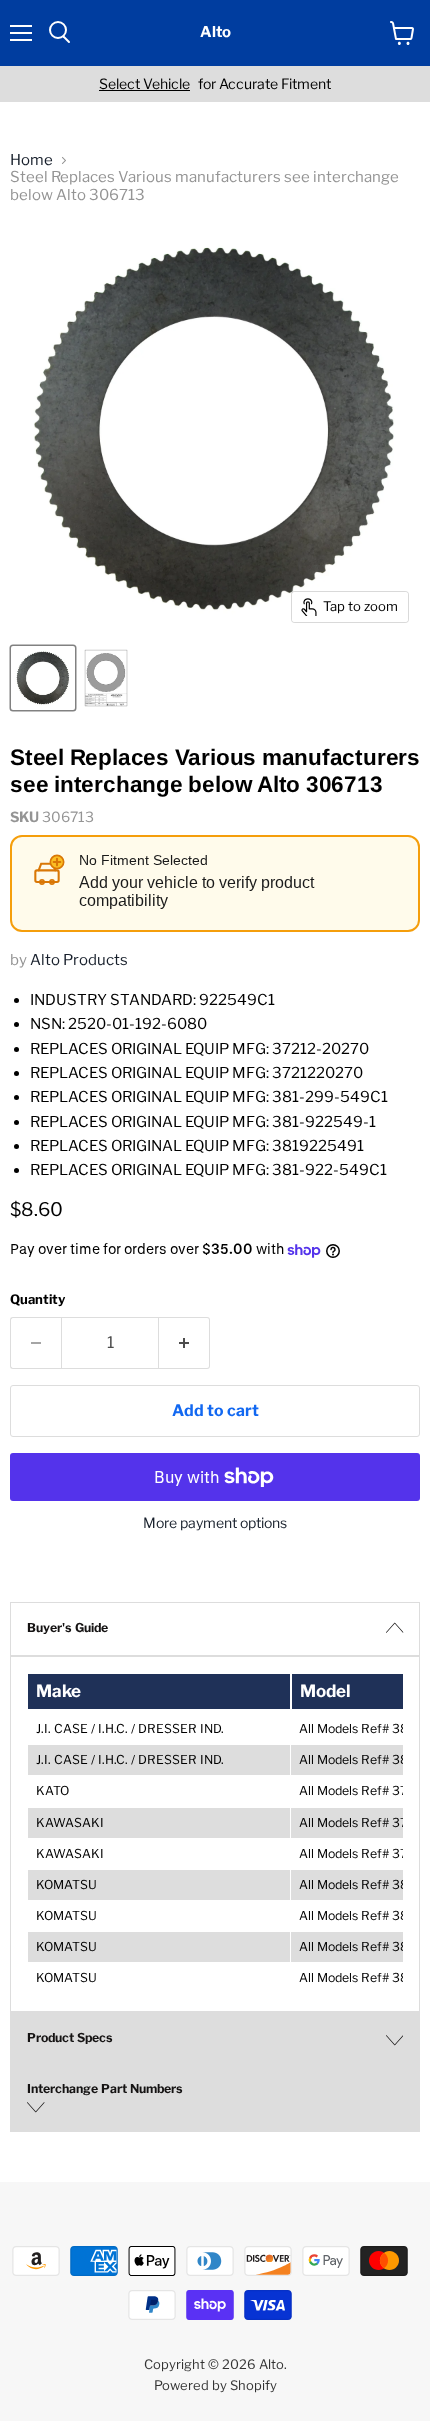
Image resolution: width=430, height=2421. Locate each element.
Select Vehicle (144, 84)
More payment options (215, 1523)
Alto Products (79, 960)
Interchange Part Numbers (105, 2088)
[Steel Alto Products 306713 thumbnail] (43, 678)
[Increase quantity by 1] (184, 1343)
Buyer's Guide (67, 1627)
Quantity (37, 1299)
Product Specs (70, 2037)
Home (31, 160)
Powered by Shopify (215, 2385)
